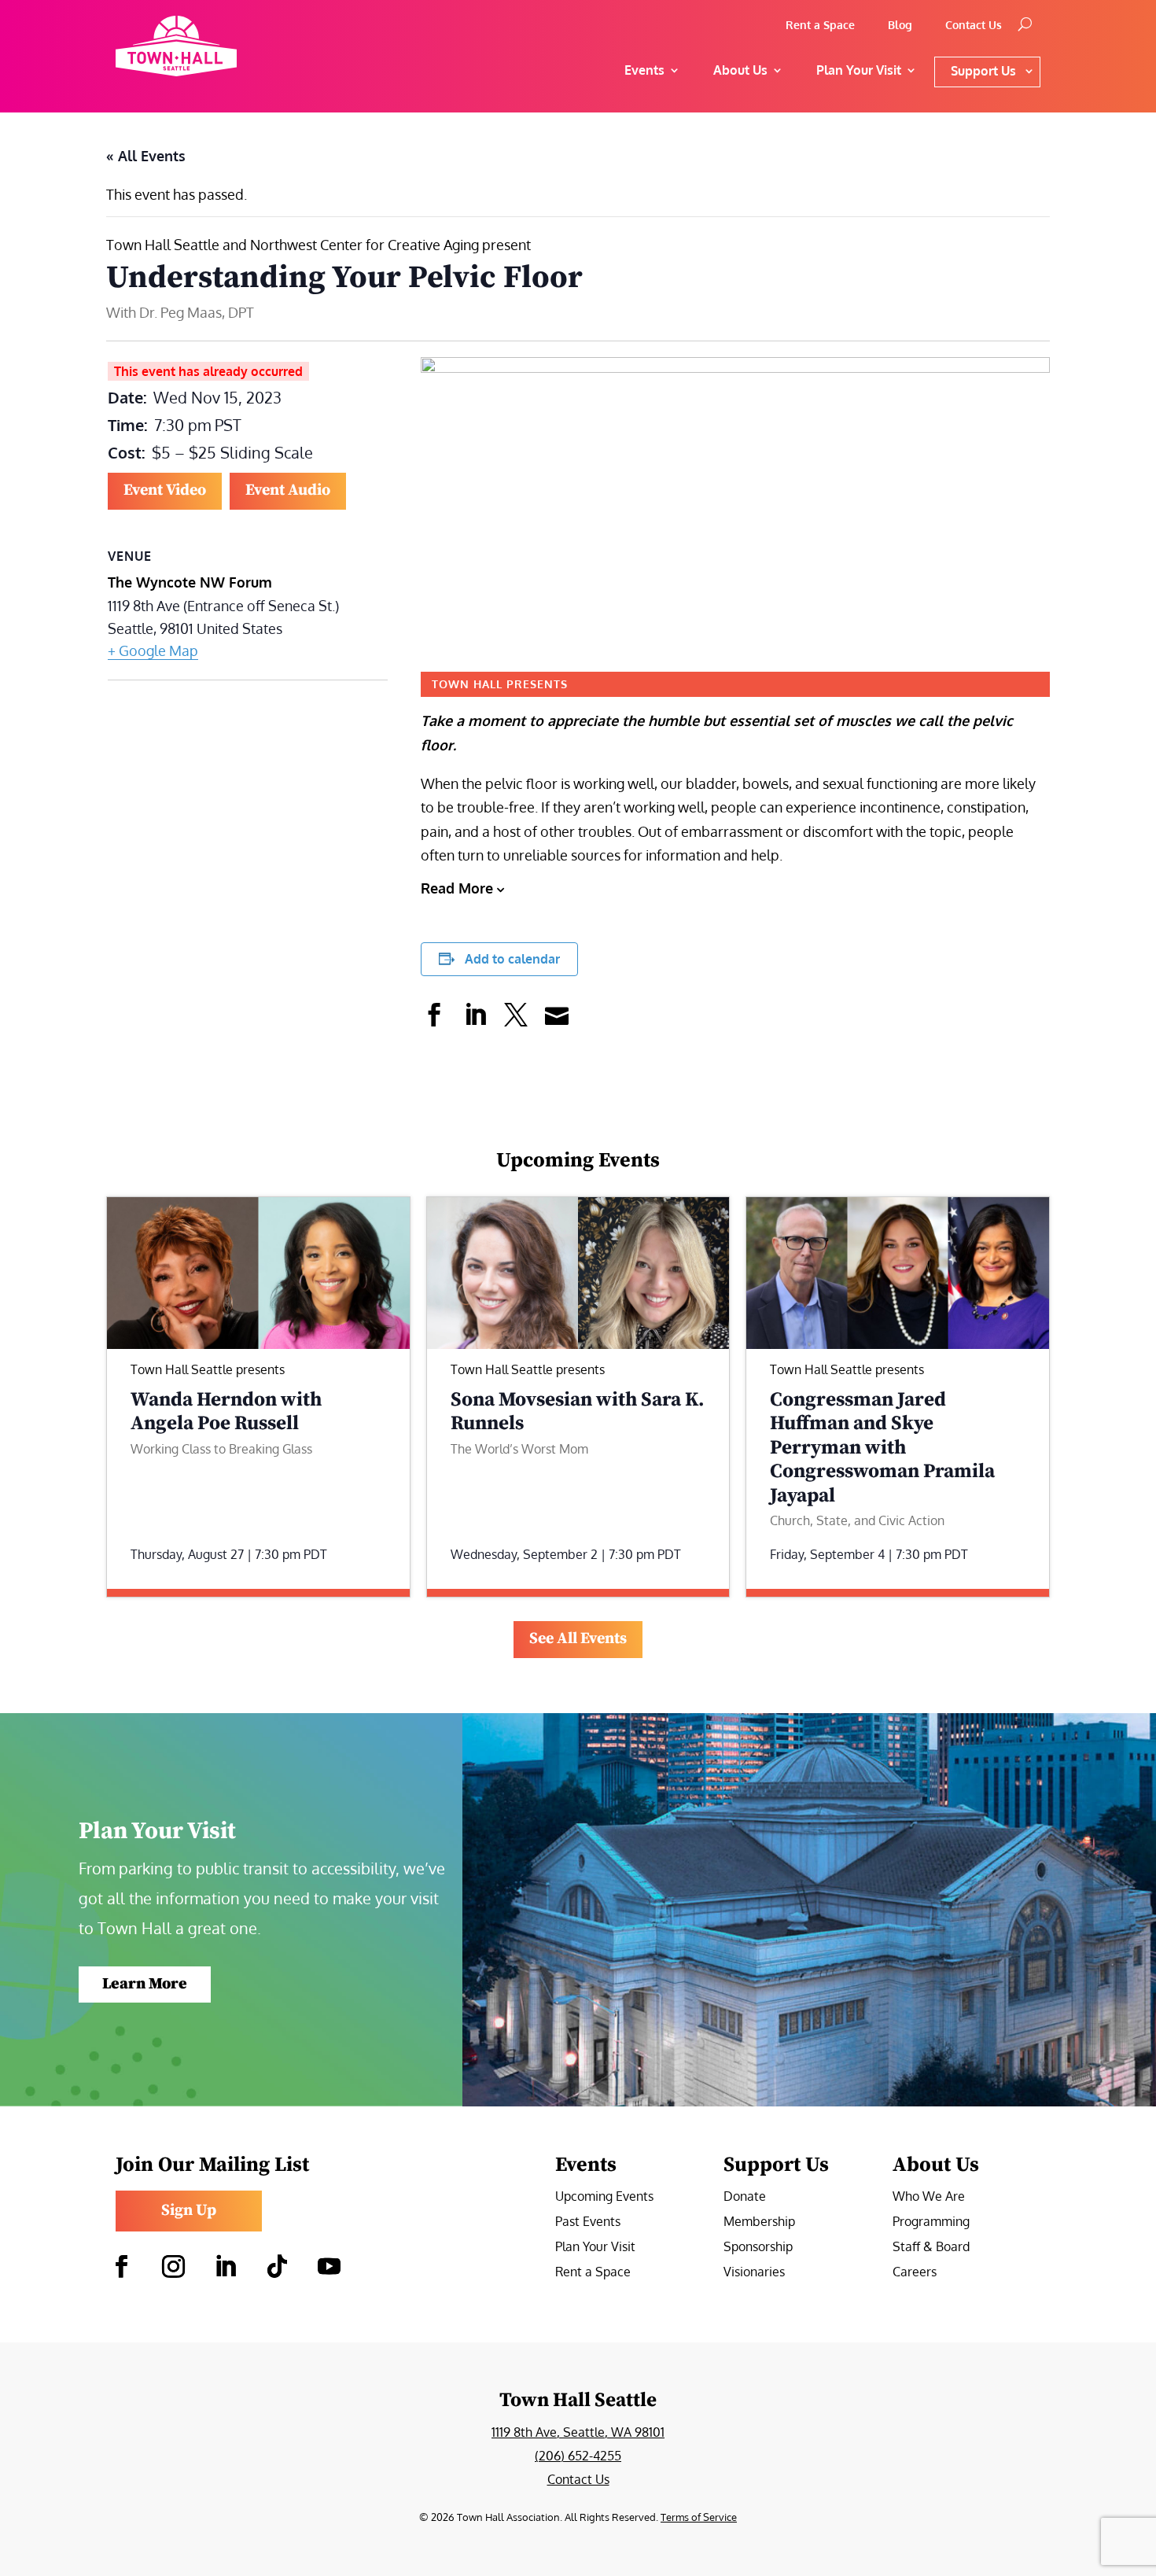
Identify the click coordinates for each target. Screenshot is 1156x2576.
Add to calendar (512, 959)
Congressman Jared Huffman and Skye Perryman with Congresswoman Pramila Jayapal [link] (882, 1448)
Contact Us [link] (974, 26)
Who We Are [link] (929, 2197)
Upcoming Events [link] (604, 2197)
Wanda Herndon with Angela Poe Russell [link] (226, 1411)
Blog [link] (900, 26)
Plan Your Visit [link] (595, 2248)
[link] (231, 46)
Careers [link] (915, 2273)
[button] (121, 2267)
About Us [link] (740, 70)
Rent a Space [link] (820, 26)
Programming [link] (931, 2222)
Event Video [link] (165, 490)
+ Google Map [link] (153, 650)
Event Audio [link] (288, 490)
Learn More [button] (145, 1984)
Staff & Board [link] (931, 2248)
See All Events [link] (578, 1639)
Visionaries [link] (754, 2273)
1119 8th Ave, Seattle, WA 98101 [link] (578, 2432)
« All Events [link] (146, 156)
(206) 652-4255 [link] (578, 2456)
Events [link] (644, 70)
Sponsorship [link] (758, 2248)
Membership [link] (759, 2222)
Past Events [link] (588, 2222)
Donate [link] (745, 2197)
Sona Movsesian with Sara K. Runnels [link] (578, 1411)
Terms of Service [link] (699, 2517)
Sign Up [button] (189, 2211)
